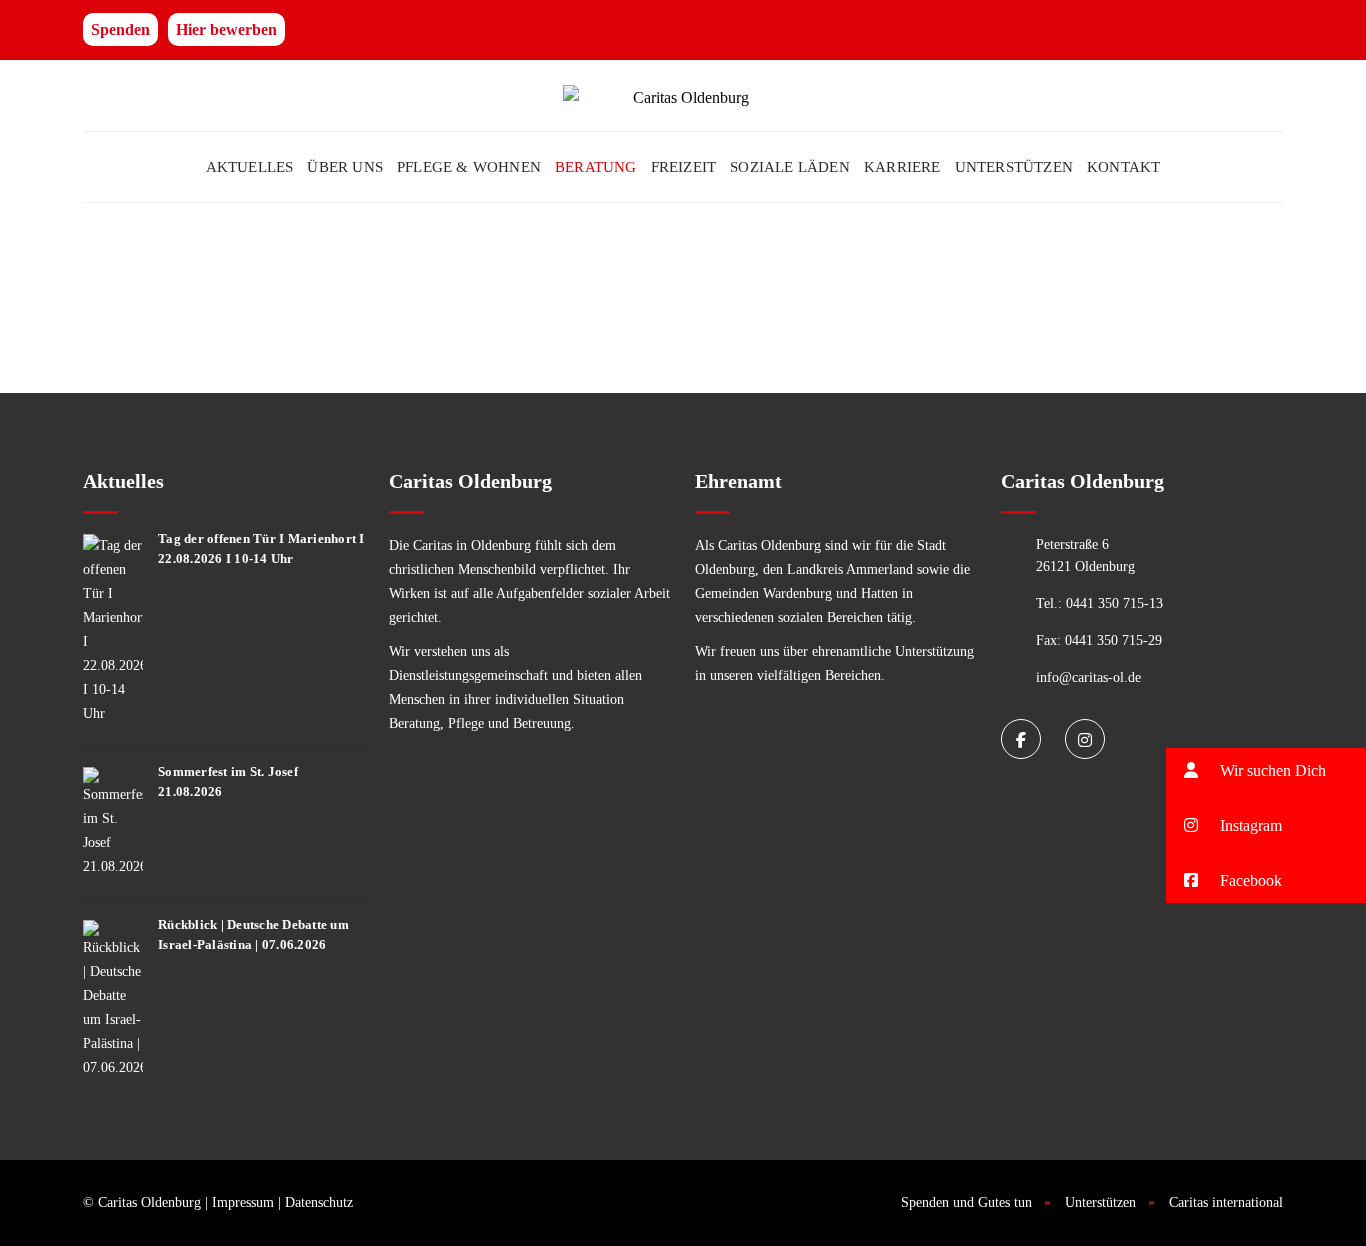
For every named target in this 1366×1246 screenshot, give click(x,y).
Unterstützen (1014, 167)
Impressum (243, 1202)
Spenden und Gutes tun (966, 1202)
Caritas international (1226, 1202)
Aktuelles (250, 167)
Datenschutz (319, 1202)
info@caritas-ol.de (1088, 677)
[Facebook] (1021, 739)
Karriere (902, 167)
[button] (1266, 825)
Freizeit (684, 167)
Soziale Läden (790, 167)
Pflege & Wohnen (469, 167)
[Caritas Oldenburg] (683, 95)
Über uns (345, 167)
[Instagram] (1085, 739)
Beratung (596, 167)
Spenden (120, 29)
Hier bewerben (226, 29)
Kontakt (1123, 167)
